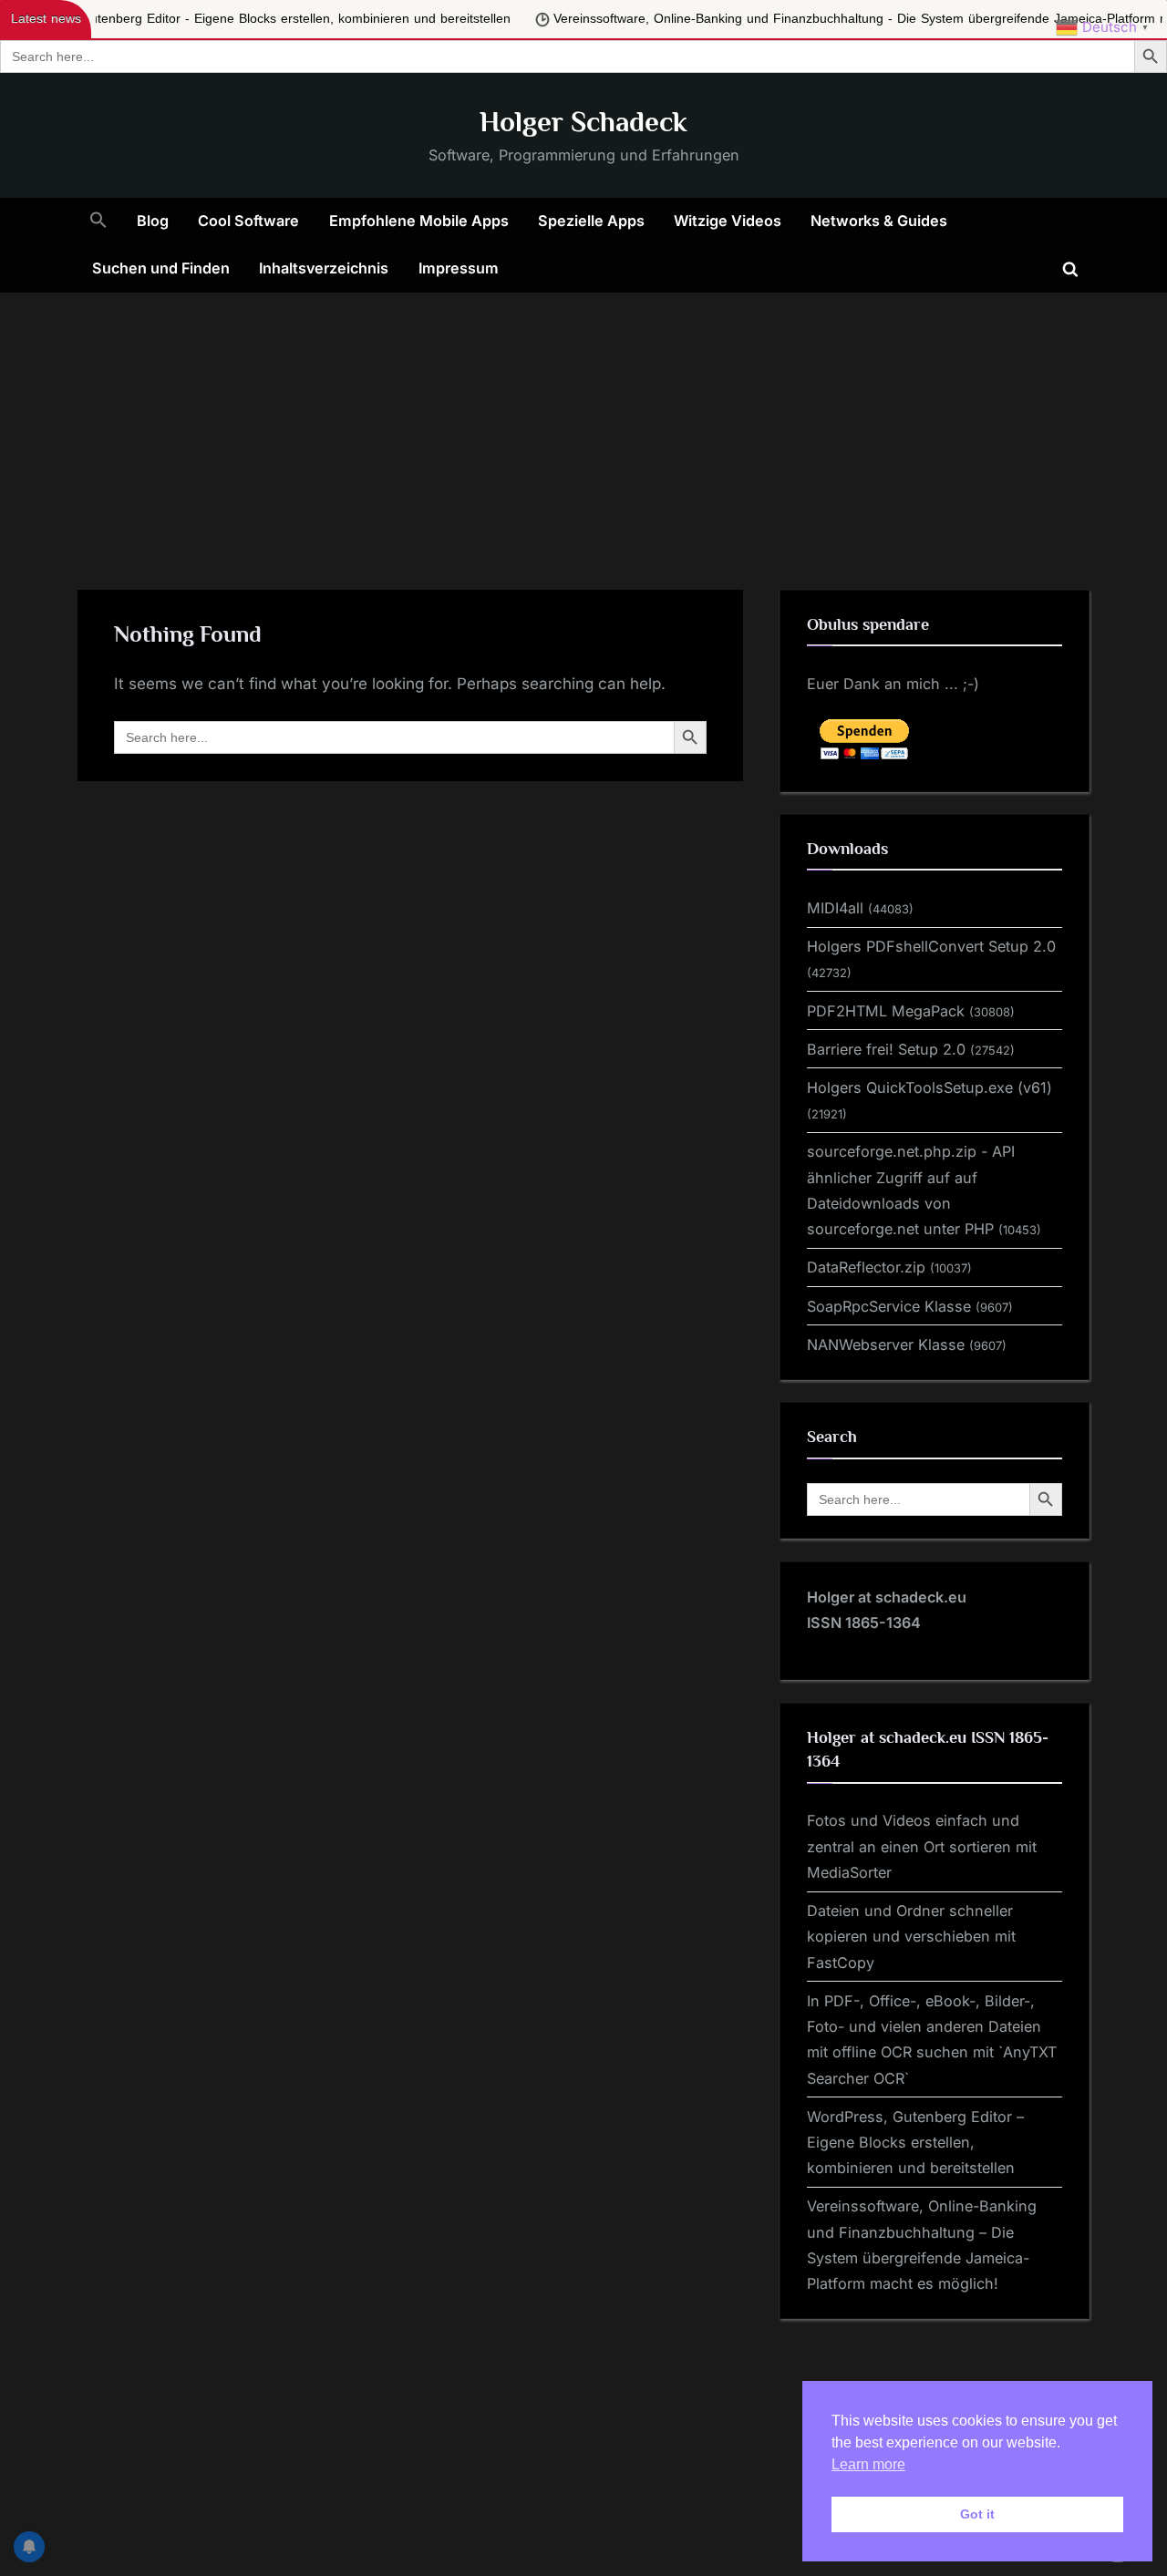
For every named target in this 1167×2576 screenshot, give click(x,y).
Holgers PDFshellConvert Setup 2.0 (931, 946)
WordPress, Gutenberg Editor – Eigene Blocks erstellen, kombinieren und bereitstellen (915, 2143)
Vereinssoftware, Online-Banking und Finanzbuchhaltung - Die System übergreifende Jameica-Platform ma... (720, 19)
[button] (98, 222)
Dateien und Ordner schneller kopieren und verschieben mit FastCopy (911, 1937)
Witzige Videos (728, 221)
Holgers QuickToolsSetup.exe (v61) (929, 1087)
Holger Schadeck (583, 122)
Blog (153, 221)
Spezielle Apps (591, 221)
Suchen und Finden (161, 268)
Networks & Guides (879, 221)
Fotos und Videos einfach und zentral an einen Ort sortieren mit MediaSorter (922, 1846)
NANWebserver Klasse (886, 1345)
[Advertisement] (583, 429)
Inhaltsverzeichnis (324, 268)
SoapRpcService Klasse (889, 1306)
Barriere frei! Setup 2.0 (886, 1049)
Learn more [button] (868, 2464)
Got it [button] (977, 2514)
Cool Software (248, 221)
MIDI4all (835, 908)
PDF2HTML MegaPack (886, 1011)
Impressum (459, 268)
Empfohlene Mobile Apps (419, 221)
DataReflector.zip (866, 1267)
